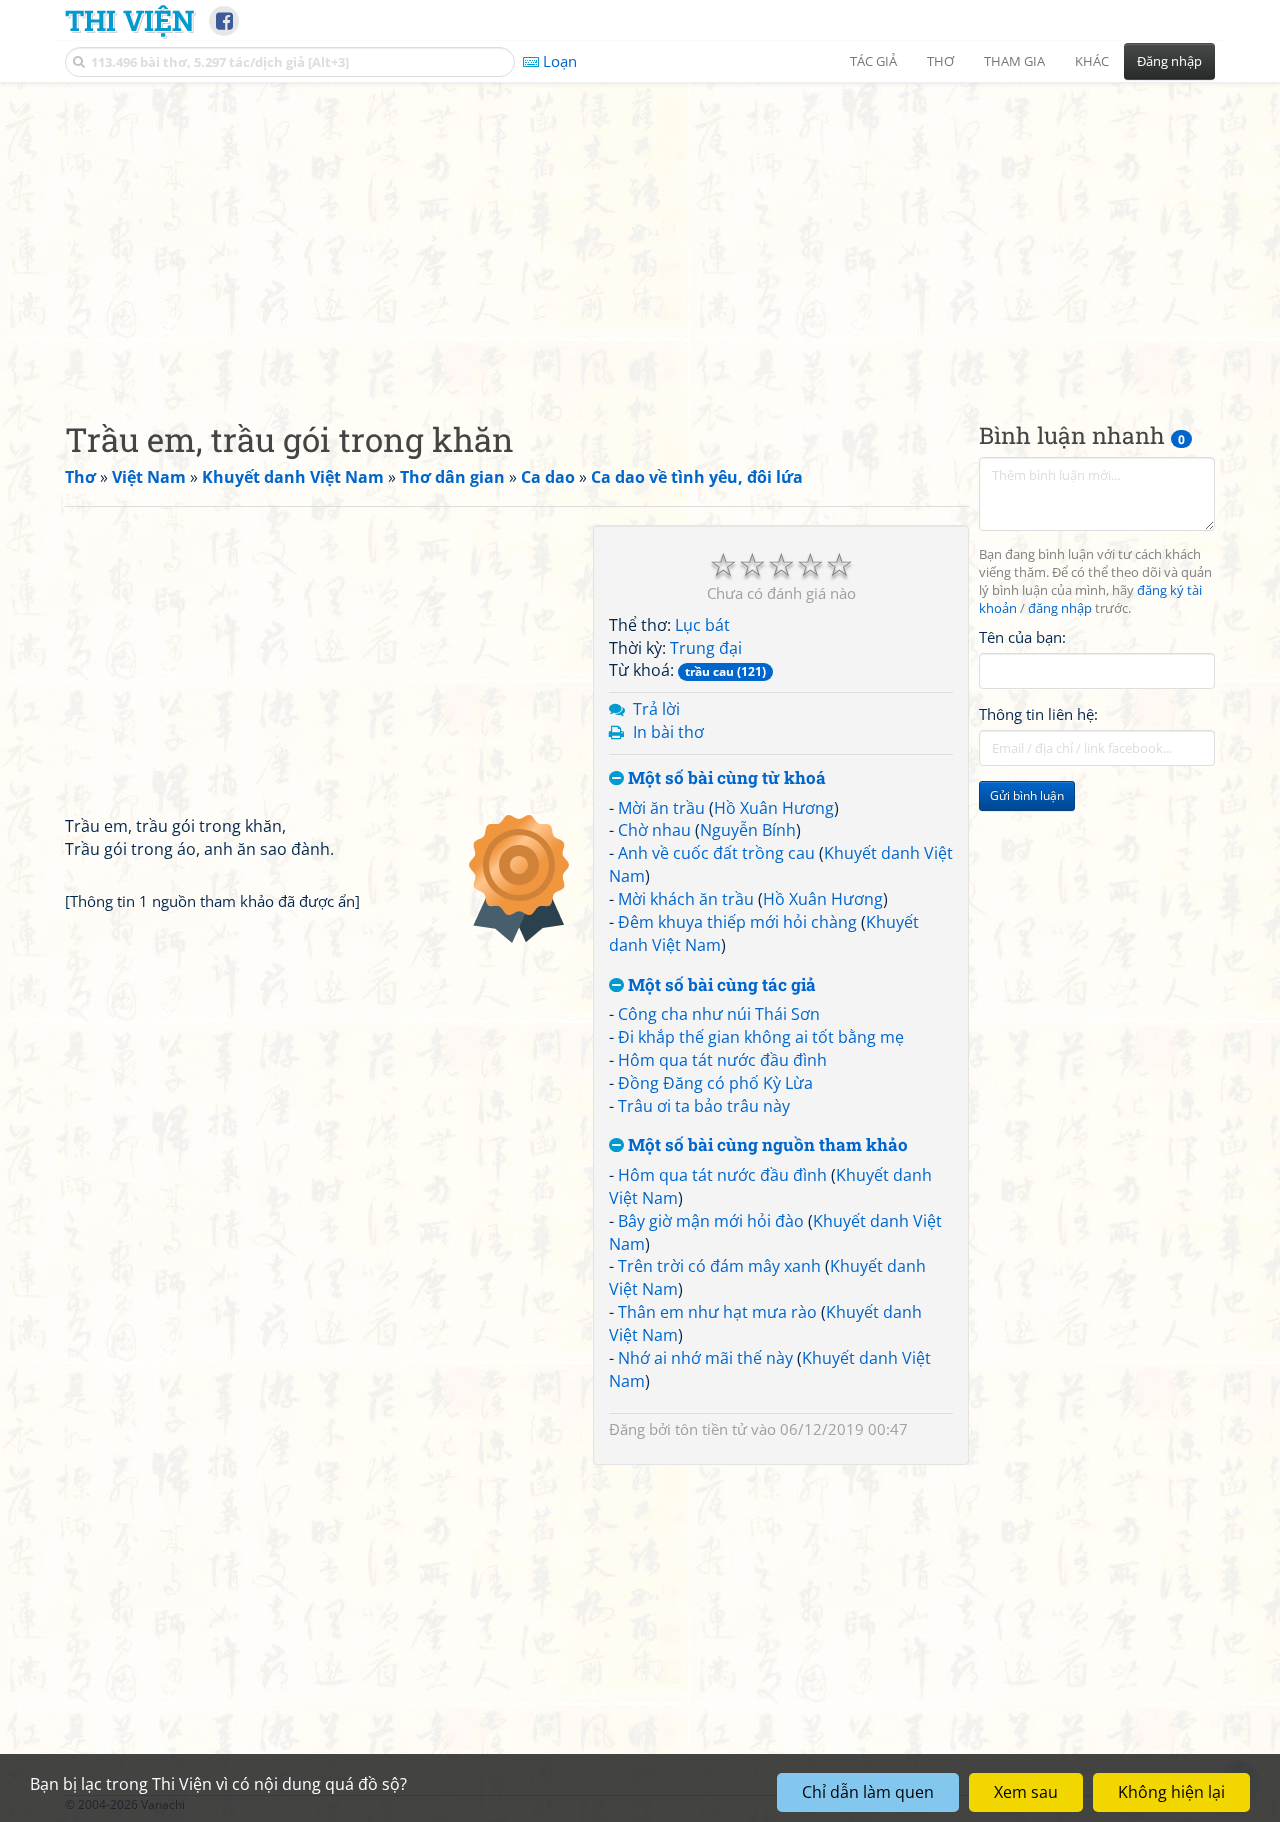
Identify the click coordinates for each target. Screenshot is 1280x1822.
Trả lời (656, 709)
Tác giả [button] (873, 61)
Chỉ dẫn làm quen (868, 1792)
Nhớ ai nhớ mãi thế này (705, 1358)
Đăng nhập (1169, 61)
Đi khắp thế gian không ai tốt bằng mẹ (761, 1037)
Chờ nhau (654, 830)
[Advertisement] (640, 235)
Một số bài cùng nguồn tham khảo (766, 1145)
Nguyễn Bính (748, 830)
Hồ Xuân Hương (774, 808)
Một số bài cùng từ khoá (725, 778)
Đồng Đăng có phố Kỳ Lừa (715, 1083)
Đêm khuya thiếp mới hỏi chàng (737, 922)
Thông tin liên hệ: (1038, 714)
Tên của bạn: (1022, 636)
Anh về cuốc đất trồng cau (716, 853)
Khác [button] (1092, 61)
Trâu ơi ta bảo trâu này (704, 1106)
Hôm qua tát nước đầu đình (722, 1060)
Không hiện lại (1171, 1792)
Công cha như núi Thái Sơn (719, 1014)
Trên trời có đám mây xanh (719, 1266)
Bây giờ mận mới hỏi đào (711, 1221)
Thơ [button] (940, 61)
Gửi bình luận (1027, 795)
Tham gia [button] (1014, 61)
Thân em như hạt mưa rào (717, 1312)
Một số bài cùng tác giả (720, 985)
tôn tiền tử (711, 1429)
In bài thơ (668, 732)
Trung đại (706, 648)
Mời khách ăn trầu (686, 899)
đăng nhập (1060, 608)
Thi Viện (129, 20)
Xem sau (1026, 1792)
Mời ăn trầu (661, 808)
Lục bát (702, 625)
